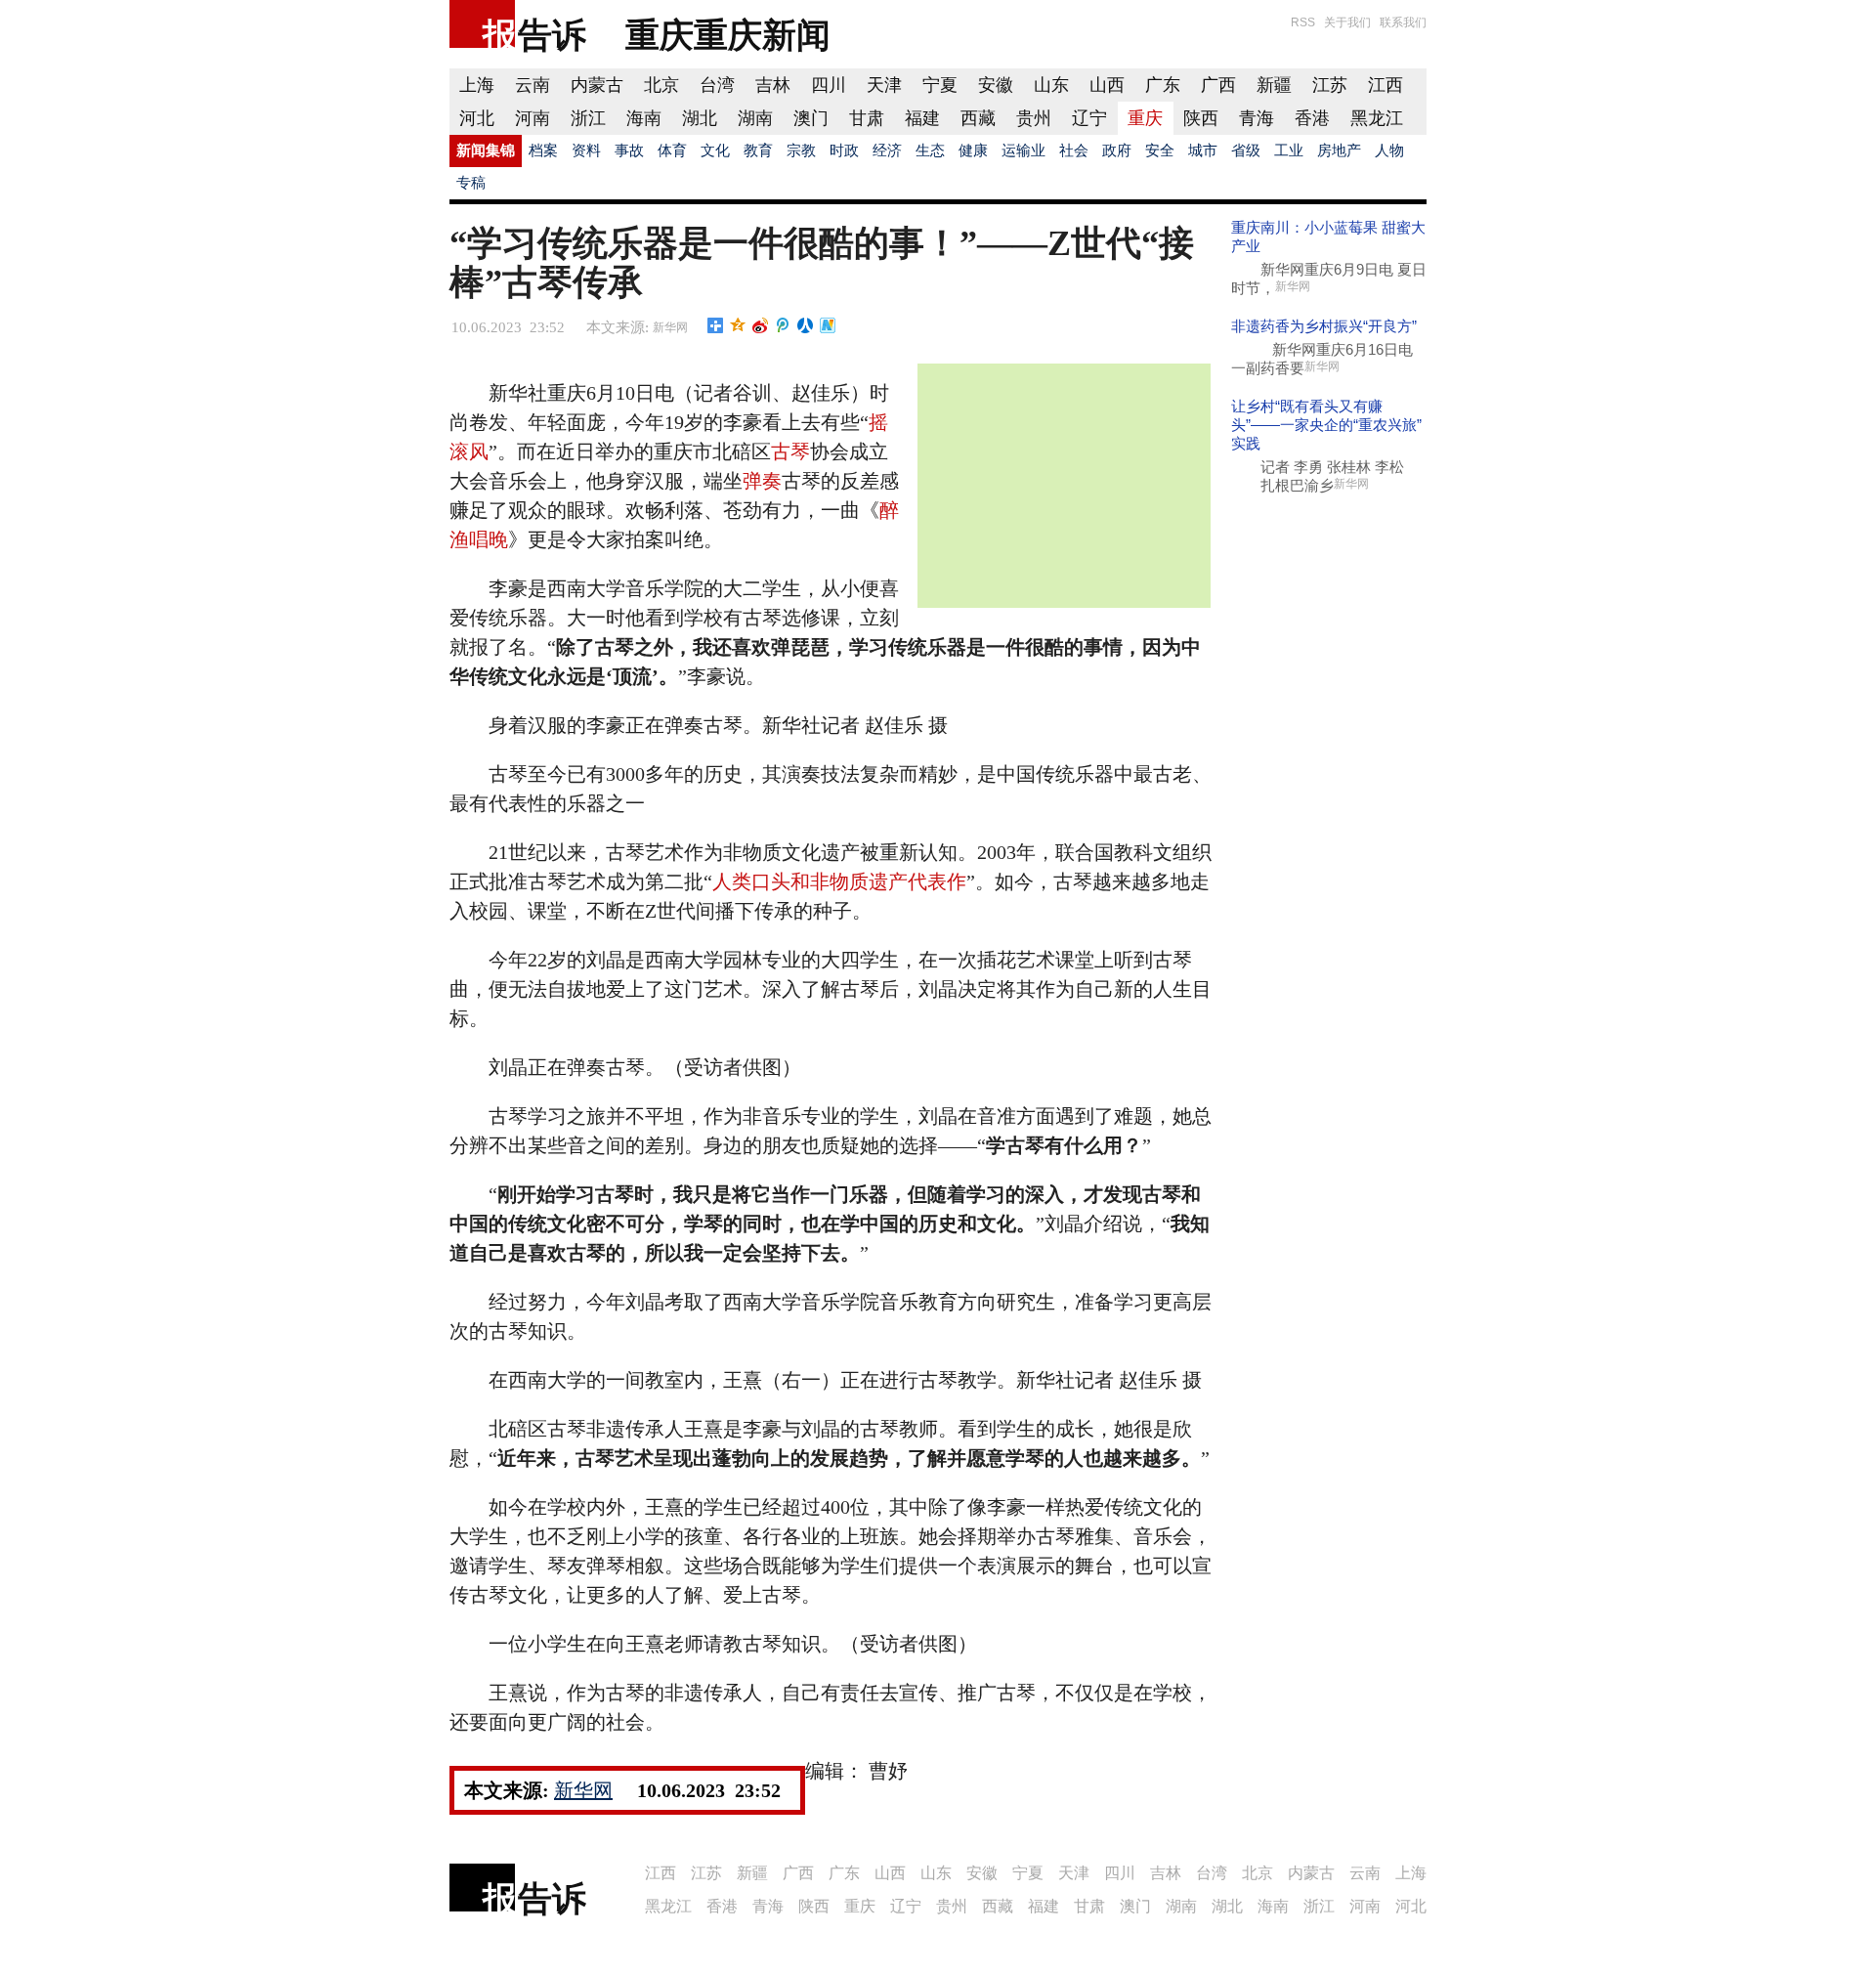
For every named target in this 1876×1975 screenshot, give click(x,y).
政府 (1117, 150)
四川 (829, 85)
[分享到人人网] (806, 325)
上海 (477, 85)
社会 (1074, 150)
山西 (1107, 85)
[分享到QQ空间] (738, 325)
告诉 (552, 35)
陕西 (1201, 118)
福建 (922, 118)
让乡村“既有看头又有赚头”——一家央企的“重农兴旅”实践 (1326, 425)
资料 (586, 150)
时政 (844, 150)
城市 (1203, 150)
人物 (1389, 150)
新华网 (670, 327)
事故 (629, 150)
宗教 (801, 150)
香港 (1312, 118)
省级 (1246, 150)
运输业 (1023, 150)
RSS (1303, 22)
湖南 (755, 118)
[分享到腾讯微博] (783, 325)
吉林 (773, 85)
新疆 (1274, 85)
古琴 (790, 451)
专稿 (471, 183)
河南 (533, 118)
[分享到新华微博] (828, 325)
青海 (1257, 118)
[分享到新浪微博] (761, 325)
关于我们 (1347, 22)
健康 (973, 150)
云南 (533, 85)
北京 (661, 85)
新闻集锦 (486, 150)
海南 (644, 118)
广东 (1163, 85)
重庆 (1145, 118)
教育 (758, 150)
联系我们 (1403, 22)
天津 (884, 85)
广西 (1218, 85)
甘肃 (867, 118)
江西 (1386, 85)
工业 (1289, 150)
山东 (1051, 85)
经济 (887, 150)
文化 (715, 150)
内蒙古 (597, 85)
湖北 (700, 118)
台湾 (717, 85)
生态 (930, 150)
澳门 (811, 118)
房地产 (1339, 150)
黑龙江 (1377, 118)
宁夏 (940, 85)
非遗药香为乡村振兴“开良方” (1324, 326)
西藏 (978, 118)
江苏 (1330, 85)
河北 (477, 118)
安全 (1160, 150)
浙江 (588, 118)
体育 (672, 150)
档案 (543, 150)
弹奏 (762, 481)
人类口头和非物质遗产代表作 (839, 881)
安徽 (996, 85)
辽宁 (1089, 118)
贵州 (1034, 118)
